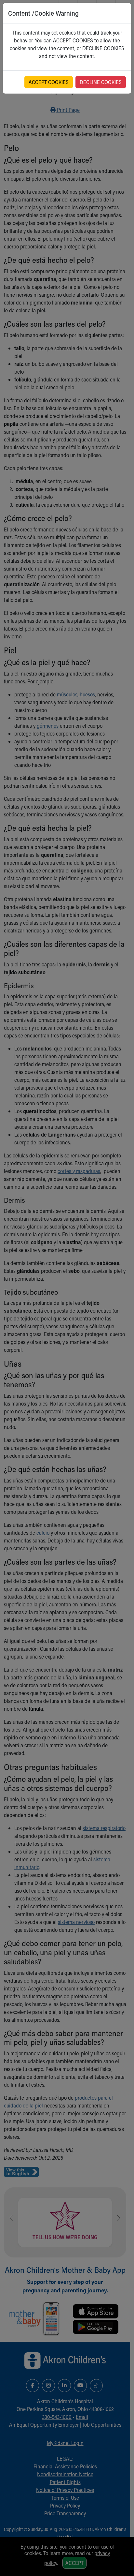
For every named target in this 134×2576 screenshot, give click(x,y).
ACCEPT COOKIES (49, 82)
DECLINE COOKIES (101, 82)
